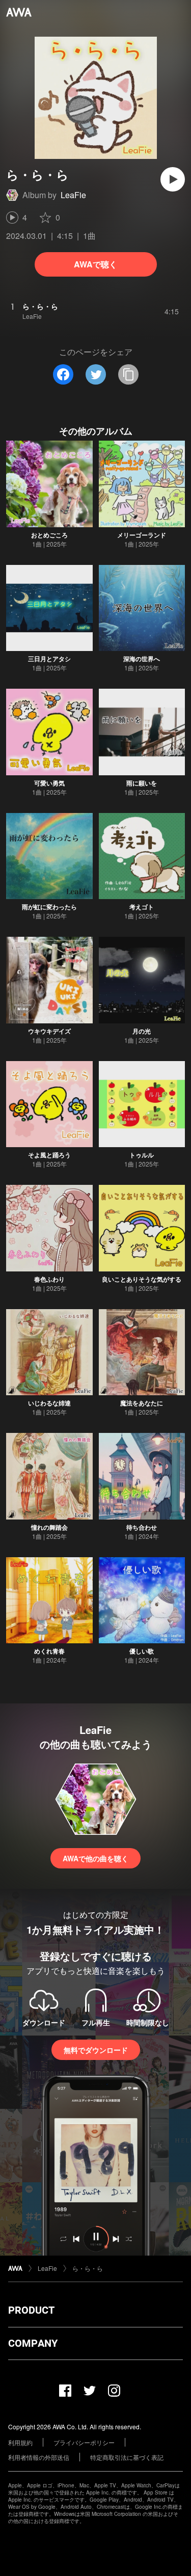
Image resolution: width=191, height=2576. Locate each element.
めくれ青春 (49, 1651)
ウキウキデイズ (49, 1031)
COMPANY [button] (33, 2343)
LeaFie (73, 195)
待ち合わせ (142, 1527)
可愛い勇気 (49, 783)
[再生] (173, 179)
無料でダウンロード (96, 2050)
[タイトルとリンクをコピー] (128, 374)
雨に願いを (142, 783)
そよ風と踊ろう (49, 1155)
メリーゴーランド (142, 535)
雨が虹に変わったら (49, 907)
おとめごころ (49, 535)
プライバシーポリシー (84, 2442)
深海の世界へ (142, 659)
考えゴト (142, 907)
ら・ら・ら (88, 2268)
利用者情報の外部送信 (39, 2457)
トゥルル (142, 1155)
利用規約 (20, 2442)
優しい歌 (142, 1651)
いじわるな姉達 (49, 1403)
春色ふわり (49, 1279)
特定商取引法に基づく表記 (127, 2457)
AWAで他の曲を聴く (95, 1858)
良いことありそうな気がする (142, 1279)
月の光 (142, 1031)
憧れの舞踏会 (49, 1527)
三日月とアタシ (49, 659)
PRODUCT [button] (31, 2310)
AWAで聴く (95, 264)
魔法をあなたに (142, 1403)
